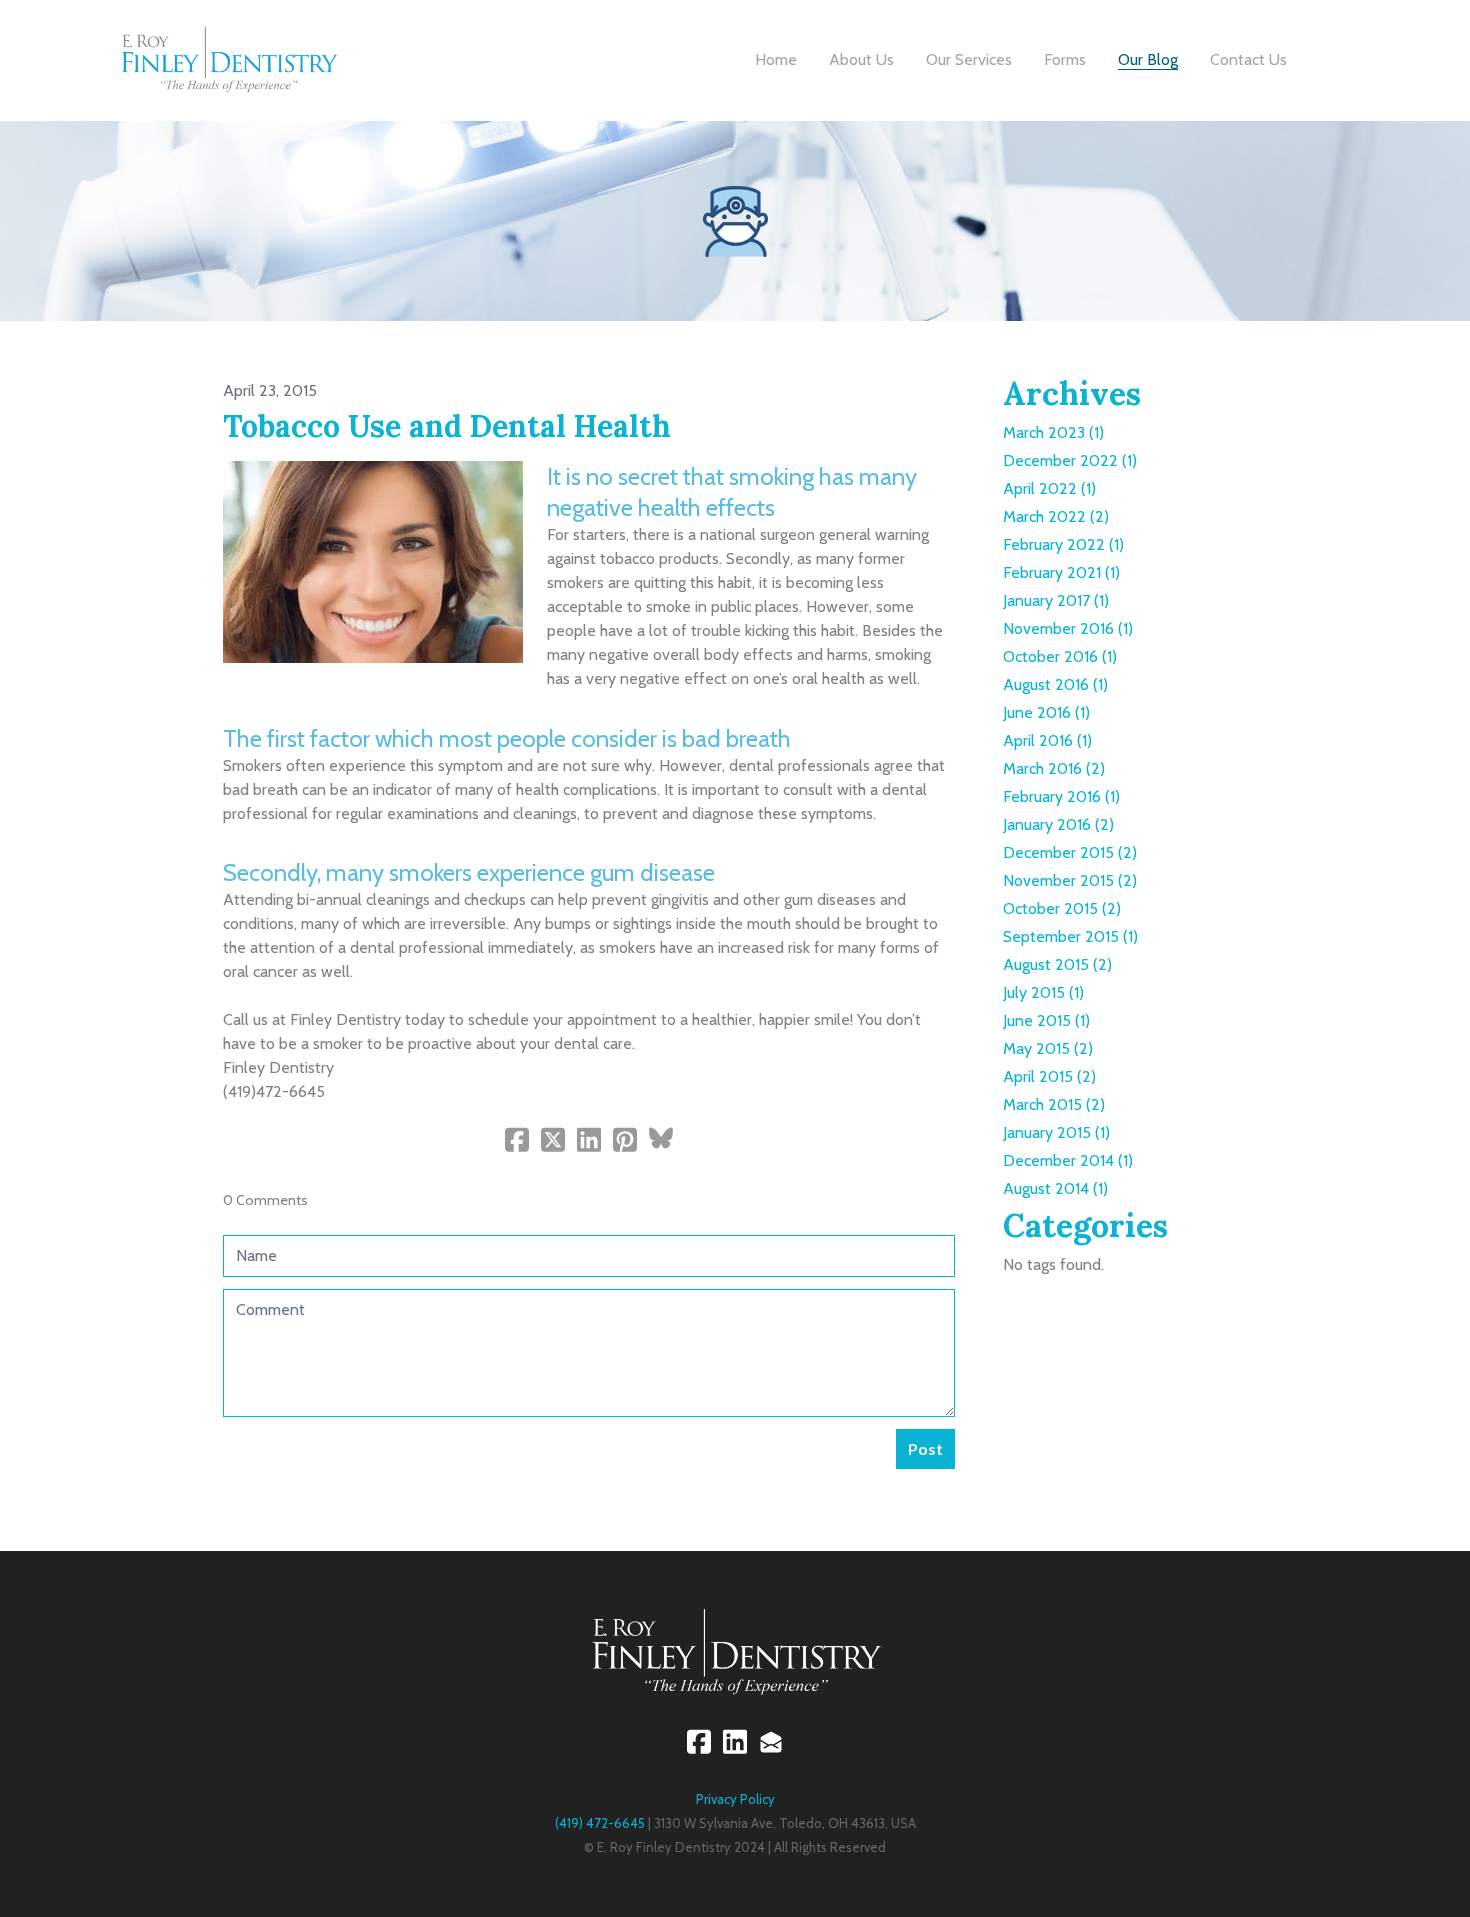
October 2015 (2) (1062, 908)
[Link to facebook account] (699, 1741)
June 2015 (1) (1046, 1020)
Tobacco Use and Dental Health (447, 426)
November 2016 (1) (1068, 628)
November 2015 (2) (1070, 880)
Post (925, 1448)
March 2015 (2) (1054, 1104)
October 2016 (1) (1060, 656)
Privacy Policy (735, 1799)
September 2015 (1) (1070, 936)
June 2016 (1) (1046, 712)
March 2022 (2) (1056, 516)
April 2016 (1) (1047, 740)
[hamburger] (362, 47)
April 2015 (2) (1049, 1076)
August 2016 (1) (1055, 684)
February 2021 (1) (1061, 572)
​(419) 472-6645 (600, 1823)
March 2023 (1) (1053, 432)
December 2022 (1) (1070, 460)
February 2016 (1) (1061, 796)
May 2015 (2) (1048, 1048)
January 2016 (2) (1058, 824)
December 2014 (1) (1068, 1160)
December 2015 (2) (1070, 852)
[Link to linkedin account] (735, 1741)
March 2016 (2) (1054, 768)
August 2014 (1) (1055, 1188)
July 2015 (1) (1043, 992)
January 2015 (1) (1056, 1132)
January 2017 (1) (1056, 600)
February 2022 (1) (1063, 544)
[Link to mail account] (771, 1741)
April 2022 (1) (1049, 488)
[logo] (228, 59)
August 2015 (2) (1057, 964)
